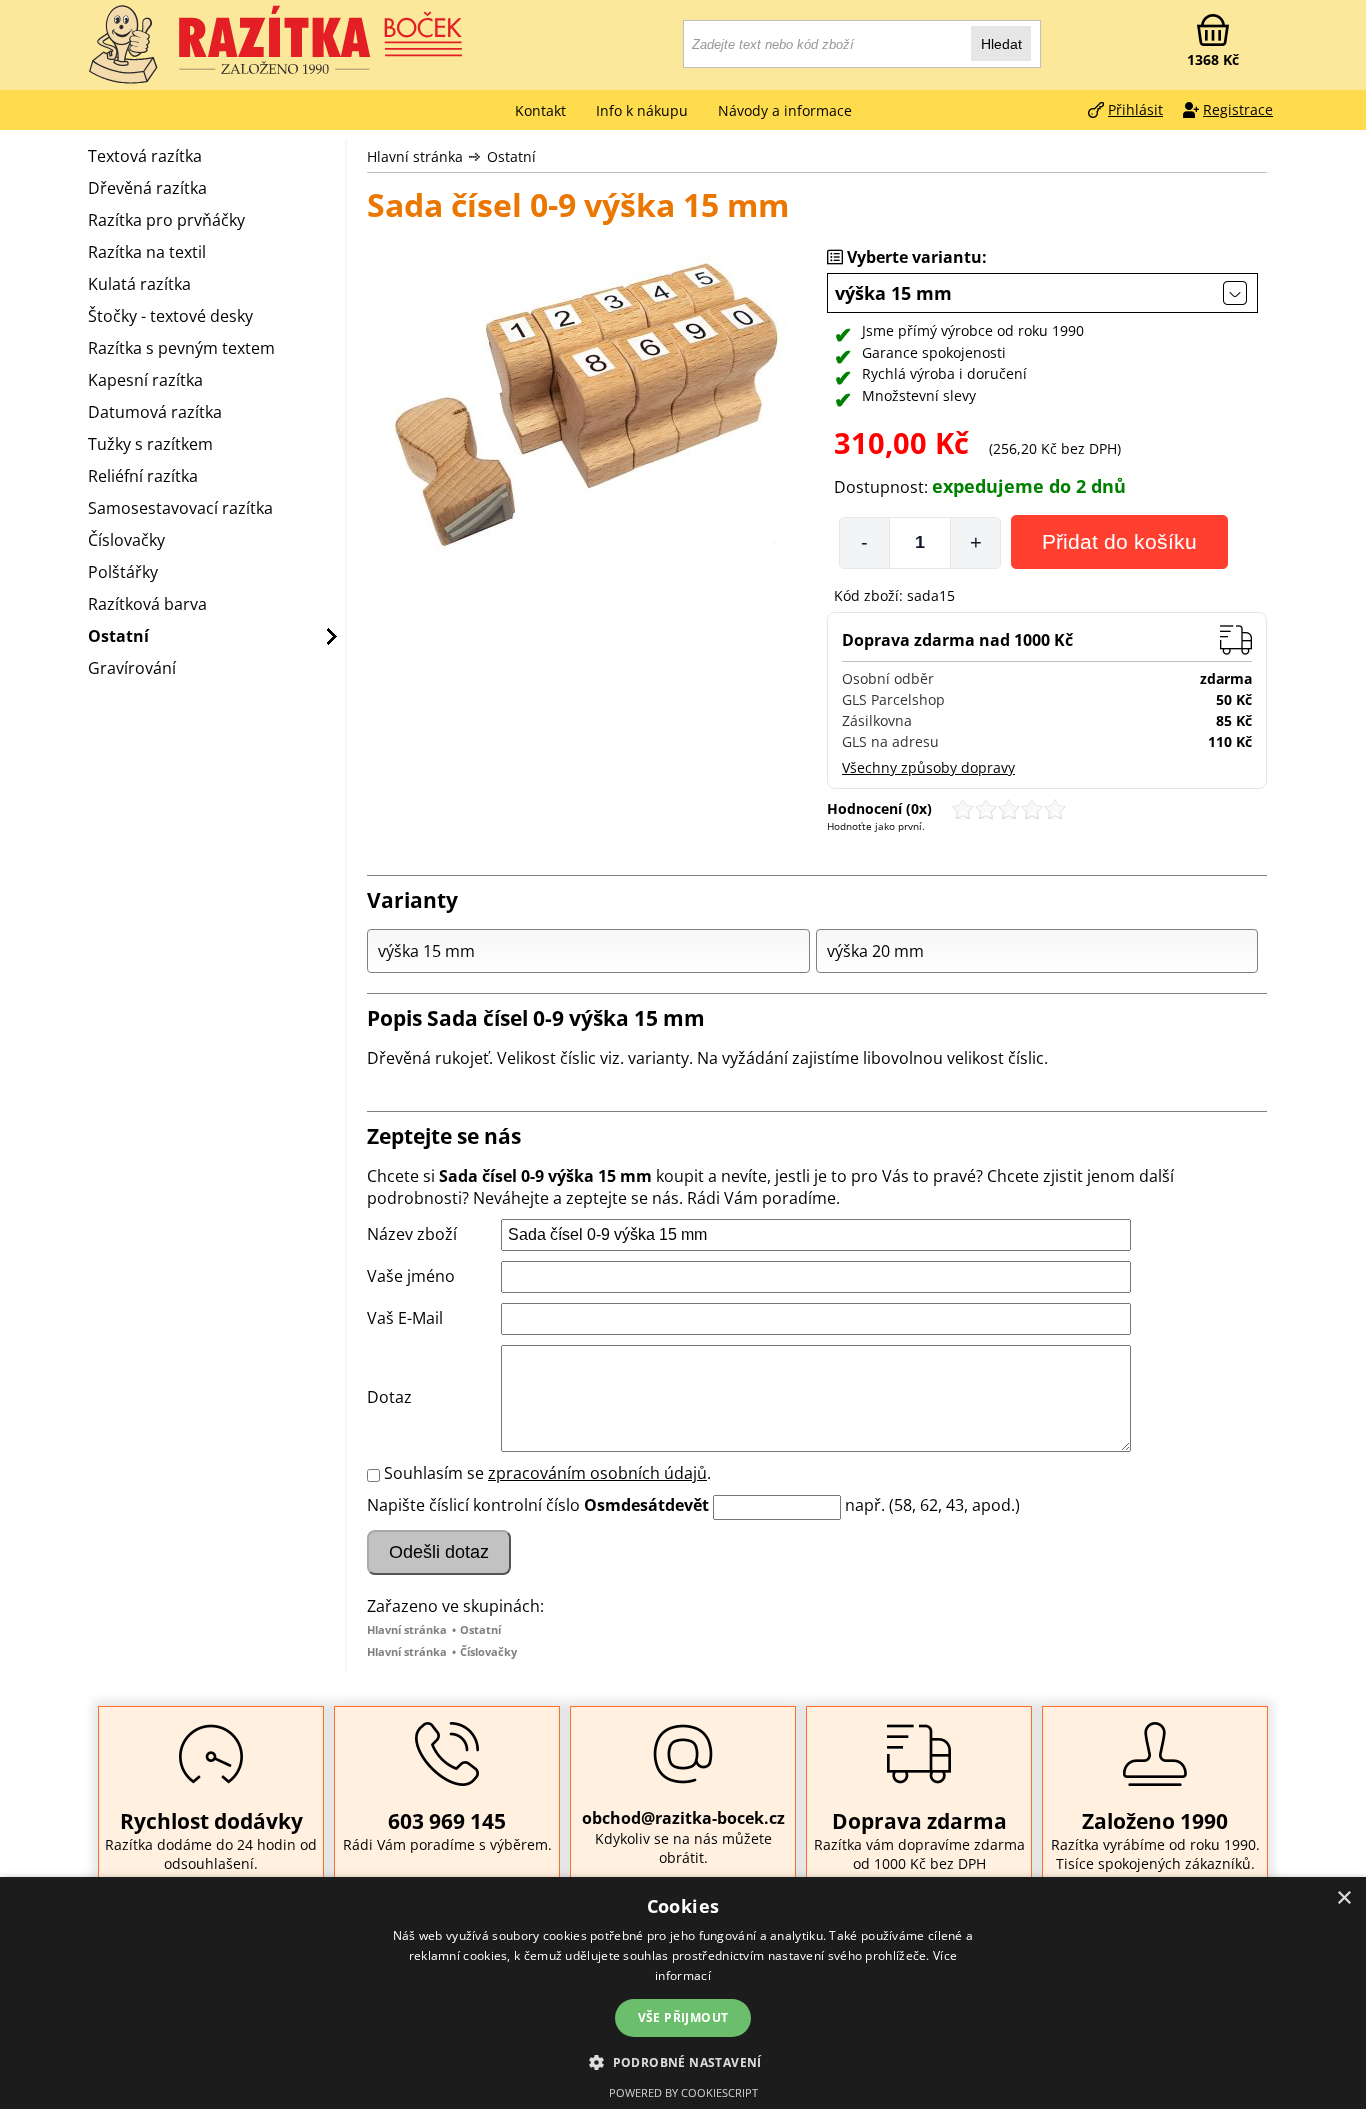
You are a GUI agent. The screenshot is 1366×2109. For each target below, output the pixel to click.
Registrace (1238, 109)
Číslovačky (488, 1651)
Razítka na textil (147, 252)
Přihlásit (1135, 109)
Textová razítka (145, 156)
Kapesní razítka (145, 380)
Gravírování (132, 668)
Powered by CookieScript (683, 2092)
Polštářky (123, 572)
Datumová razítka (155, 412)
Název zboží (412, 1234)
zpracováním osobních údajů (597, 1473)
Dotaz (389, 1397)
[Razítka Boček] (123, 45)
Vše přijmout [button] (683, 2017)
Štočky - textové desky (170, 316)
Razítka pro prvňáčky (166, 220)
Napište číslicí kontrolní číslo (473, 1505)
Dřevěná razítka (147, 188)
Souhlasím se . (547, 1473)
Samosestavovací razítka (180, 508)
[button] (683, 2061)
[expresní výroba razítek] (323, 40)
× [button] (1343, 1898)
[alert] (683, 1993)
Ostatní (511, 156)
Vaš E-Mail (405, 1318)
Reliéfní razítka (143, 476)
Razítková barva (147, 604)
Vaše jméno (411, 1276)
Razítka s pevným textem (181, 348)
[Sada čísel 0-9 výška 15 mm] (587, 407)
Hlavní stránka (415, 156)
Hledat (1001, 44)
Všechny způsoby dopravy (928, 767)
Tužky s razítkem (150, 444)
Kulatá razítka (139, 284)
